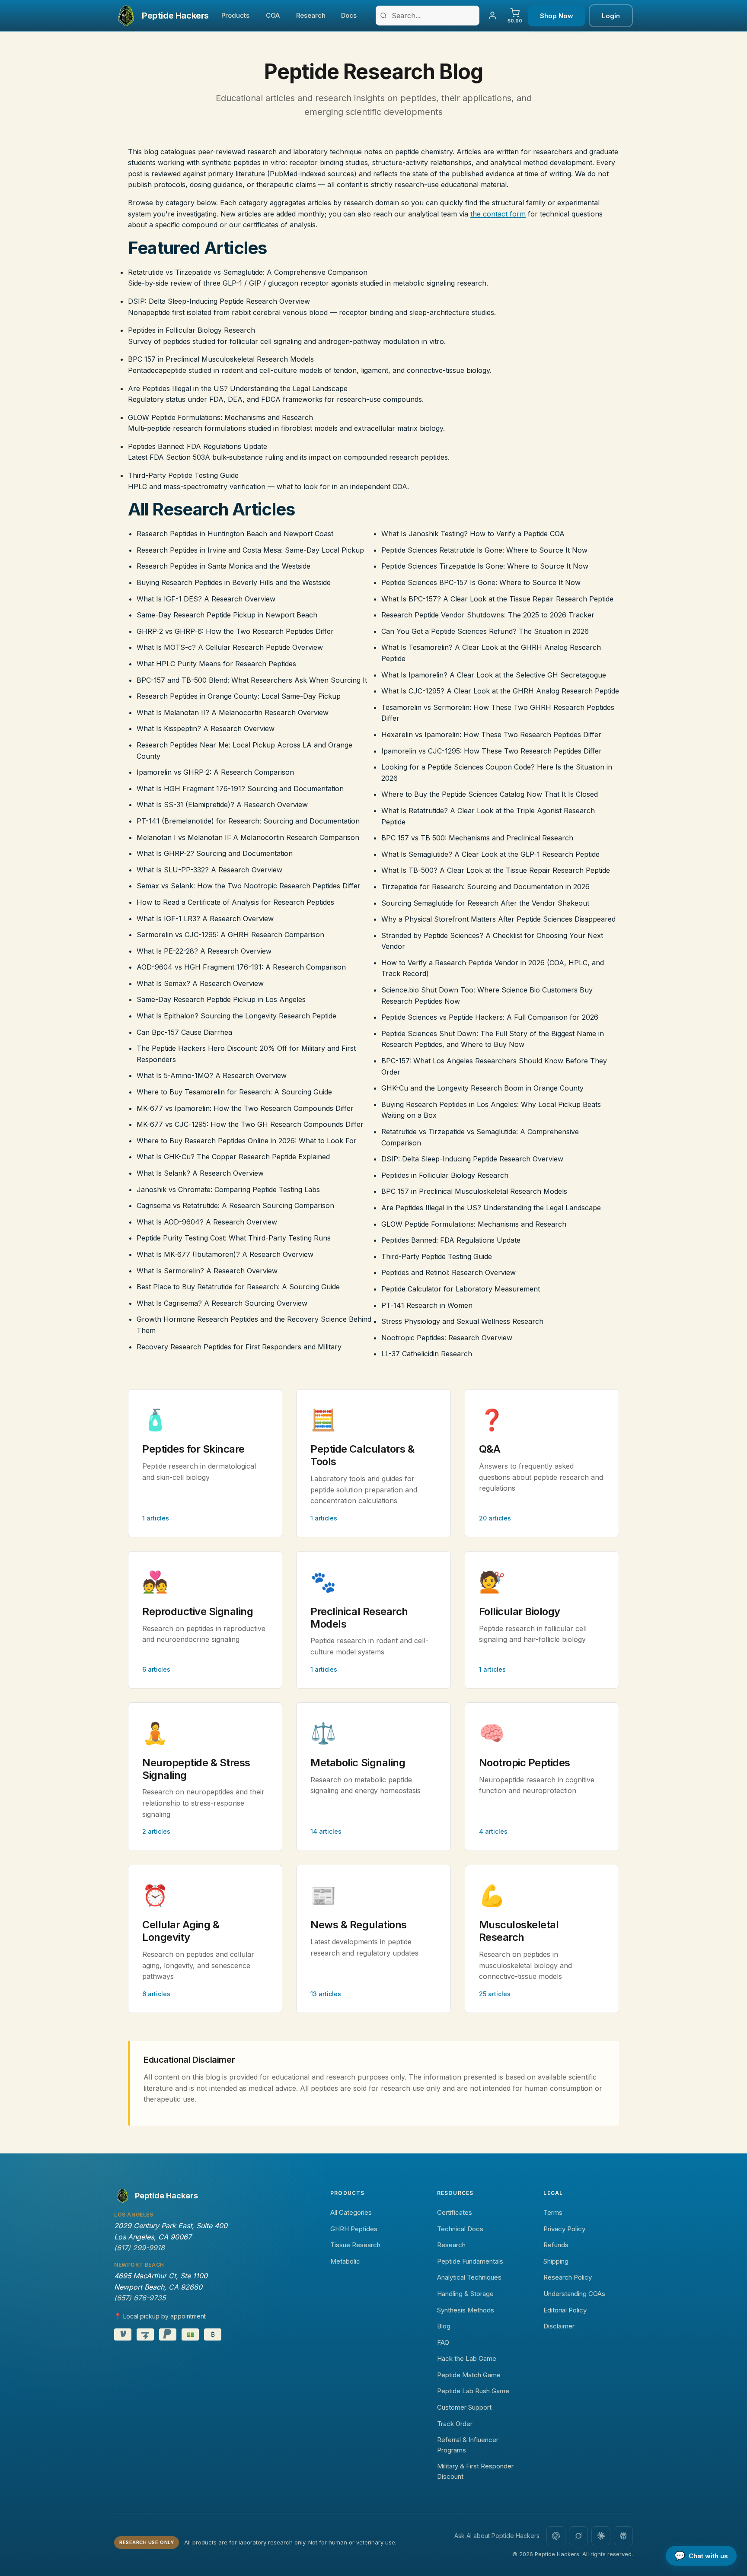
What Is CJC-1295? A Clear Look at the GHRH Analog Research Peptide (500, 691)
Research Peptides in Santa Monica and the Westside (223, 566)
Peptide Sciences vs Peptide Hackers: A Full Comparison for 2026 (490, 1017)
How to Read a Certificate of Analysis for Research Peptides (235, 902)
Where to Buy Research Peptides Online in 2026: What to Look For (247, 1141)
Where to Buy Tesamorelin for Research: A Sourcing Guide (234, 1092)
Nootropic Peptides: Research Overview (447, 1338)
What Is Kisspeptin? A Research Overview (206, 728)
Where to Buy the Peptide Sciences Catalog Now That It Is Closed (490, 794)
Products (235, 15)
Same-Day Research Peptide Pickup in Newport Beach (227, 615)
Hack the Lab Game (467, 2358)
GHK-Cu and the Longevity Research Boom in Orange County (482, 1088)
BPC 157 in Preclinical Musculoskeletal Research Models (221, 359)
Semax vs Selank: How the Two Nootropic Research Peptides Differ (249, 886)
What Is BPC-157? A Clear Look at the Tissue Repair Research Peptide (497, 599)
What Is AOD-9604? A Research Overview (207, 1222)
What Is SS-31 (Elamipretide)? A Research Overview (222, 805)
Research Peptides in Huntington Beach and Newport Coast (235, 534)
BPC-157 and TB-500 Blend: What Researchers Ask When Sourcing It (252, 680)
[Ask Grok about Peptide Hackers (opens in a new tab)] (578, 2536)
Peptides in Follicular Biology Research (192, 330)
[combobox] (428, 16)
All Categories (351, 2212)
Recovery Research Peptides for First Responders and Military (239, 1347)
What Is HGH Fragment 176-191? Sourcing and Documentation (240, 789)
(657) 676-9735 (140, 2298)
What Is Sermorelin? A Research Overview (207, 1271)
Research (311, 15)
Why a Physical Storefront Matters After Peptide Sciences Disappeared (498, 919)
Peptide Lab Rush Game (473, 2391)
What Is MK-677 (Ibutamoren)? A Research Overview (225, 1254)
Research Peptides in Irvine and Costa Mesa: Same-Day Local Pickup (250, 550)
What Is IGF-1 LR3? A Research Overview (205, 919)
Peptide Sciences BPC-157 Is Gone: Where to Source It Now (481, 582)
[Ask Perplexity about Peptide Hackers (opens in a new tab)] (623, 2536)
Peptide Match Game (469, 2375)
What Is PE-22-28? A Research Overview (204, 951)
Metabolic (345, 2261)
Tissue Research (355, 2245)
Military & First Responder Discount (475, 2471)
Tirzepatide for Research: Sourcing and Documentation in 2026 (485, 887)
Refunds (556, 2245)
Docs (349, 15)
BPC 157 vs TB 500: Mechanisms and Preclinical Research (477, 838)
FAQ (443, 2342)
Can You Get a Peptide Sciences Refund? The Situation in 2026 (485, 631)
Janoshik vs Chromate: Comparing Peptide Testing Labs (228, 1189)
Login (611, 16)
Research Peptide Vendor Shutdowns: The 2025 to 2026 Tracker (488, 615)
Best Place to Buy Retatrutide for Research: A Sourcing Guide (238, 1287)
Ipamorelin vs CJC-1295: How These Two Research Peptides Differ (492, 751)
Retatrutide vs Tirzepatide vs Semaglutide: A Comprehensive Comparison (248, 272)
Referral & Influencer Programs (468, 2445)
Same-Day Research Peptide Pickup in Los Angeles (221, 999)
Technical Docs (460, 2229)
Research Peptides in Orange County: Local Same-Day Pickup (239, 696)
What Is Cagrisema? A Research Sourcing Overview (222, 1303)
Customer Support (464, 2407)
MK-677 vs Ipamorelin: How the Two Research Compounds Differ (245, 1108)
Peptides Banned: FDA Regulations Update (198, 446)
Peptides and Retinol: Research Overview (449, 1272)
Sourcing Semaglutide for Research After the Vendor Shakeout (485, 903)
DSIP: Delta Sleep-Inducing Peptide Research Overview (219, 301)
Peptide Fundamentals (470, 2261)
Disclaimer (559, 2326)
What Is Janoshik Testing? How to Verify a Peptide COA (473, 534)
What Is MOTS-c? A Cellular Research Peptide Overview (230, 647)
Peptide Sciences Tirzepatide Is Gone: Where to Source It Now (485, 566)
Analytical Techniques (469, 2277)
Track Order (455, 2424)
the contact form (498, 214)
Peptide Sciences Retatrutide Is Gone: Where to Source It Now (484, 550)
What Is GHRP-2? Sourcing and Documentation (215, 853)
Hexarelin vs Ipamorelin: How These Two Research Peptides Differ (491, 735)
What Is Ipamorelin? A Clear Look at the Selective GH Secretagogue (494, 675)
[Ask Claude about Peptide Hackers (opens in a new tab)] (601, 2536)
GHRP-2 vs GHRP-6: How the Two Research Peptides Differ (235, 631)
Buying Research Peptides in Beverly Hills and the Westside (234, 582)
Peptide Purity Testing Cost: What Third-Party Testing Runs (234, 1238)
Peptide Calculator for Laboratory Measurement (461, 1289)
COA (273, 15)
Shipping (556, 2261)
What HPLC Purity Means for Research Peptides (216, 664)
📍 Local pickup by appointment (160, 2316)
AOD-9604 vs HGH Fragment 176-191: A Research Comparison (241, 967)
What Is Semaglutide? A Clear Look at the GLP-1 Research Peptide (490, 854)
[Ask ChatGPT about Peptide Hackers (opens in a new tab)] (556, 2536)
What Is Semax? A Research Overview (200, 983)
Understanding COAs (574, 2294)
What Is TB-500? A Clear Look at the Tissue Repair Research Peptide (496, 870)
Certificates (455, 2212)
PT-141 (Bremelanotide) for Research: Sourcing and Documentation (248, 821)
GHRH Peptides (354, 2229)
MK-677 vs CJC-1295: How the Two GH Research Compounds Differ (250, 1124)
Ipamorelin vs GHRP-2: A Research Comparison (215, 772)
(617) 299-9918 (139, 2248)
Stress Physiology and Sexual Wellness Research (462, 1321)
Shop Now (557, 16)
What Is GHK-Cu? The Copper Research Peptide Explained (233, 1157)
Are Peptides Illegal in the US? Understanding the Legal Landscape (238, 388)
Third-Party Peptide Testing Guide (183, 475)
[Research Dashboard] (492, 16)
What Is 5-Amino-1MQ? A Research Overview (212, 1075)
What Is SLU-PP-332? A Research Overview (209, 870)
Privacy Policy (564, 2229)
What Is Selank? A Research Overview (200, 1173)
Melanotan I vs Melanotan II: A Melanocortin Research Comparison (248, 837)
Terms (553, 2212)
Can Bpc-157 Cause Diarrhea (184, 1032)
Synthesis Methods (466, 2310)
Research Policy (568, 2277)
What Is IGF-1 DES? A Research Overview (206, 599)
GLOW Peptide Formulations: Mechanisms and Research (220, 417)
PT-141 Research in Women (427, 1305)
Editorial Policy (565, 2310)
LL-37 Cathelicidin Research (427, 1354)
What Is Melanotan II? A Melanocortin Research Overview (233, 712)
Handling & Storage (465, 2294)
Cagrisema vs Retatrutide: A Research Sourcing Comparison (235, 1205)
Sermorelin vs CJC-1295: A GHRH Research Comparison (230, 935)
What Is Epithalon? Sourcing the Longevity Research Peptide (236, 1016)
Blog (444, 2326)
